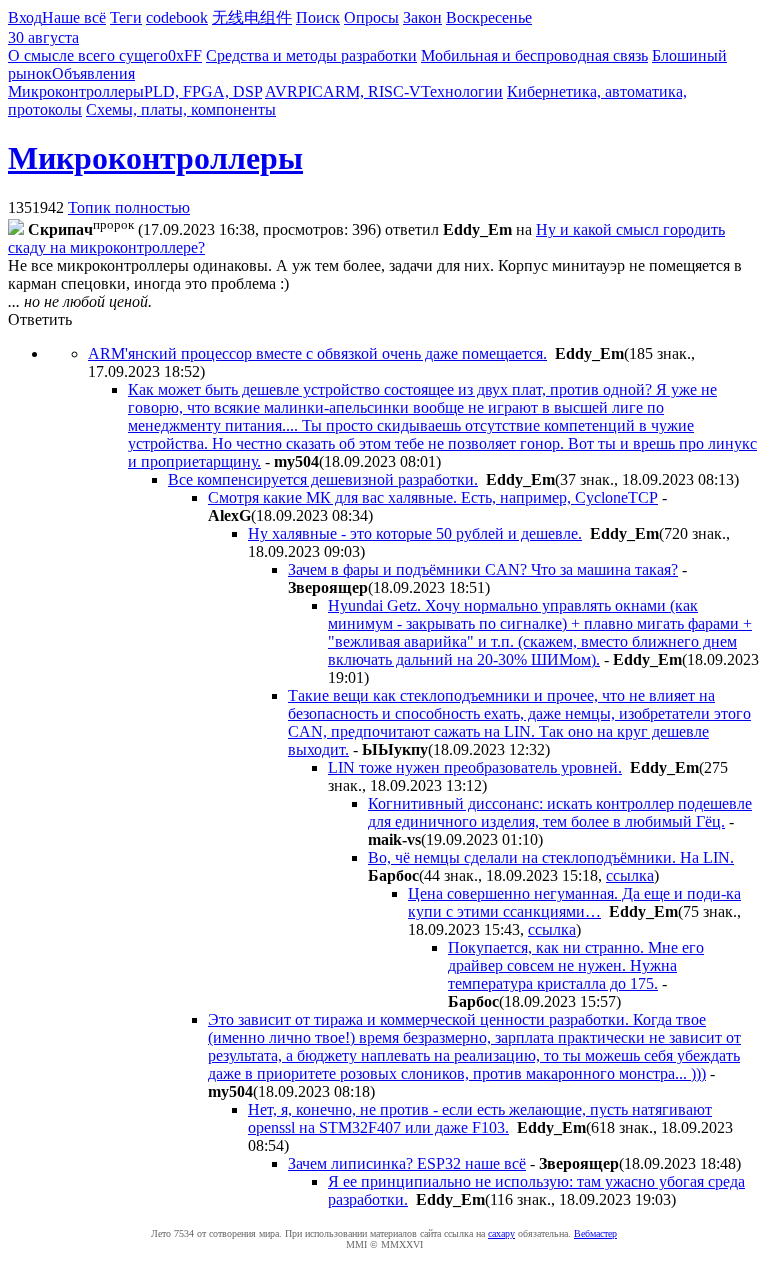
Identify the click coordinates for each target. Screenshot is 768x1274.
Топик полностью (129, 207)
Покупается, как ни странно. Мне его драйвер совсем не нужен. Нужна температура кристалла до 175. (576, 965)
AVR (281, 91)
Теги (126, 17)
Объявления (93, 73)
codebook (177, 17)
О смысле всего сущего (88, 55)
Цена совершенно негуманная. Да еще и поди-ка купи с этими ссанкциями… (574, 902)
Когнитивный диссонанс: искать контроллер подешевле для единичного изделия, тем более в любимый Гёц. (560, 812)
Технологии (462, 91)
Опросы (371, 17)
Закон (422, 17)
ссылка (630, 875)
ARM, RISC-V (372, 91)
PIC (310, 91)
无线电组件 (252, 17)
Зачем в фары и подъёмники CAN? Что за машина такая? (483, 569)
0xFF (185, 55)
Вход (25, 17)
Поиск (318, 17)
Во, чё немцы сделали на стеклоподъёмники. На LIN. (551, 857)
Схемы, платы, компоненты (181, 109)
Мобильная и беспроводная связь (534, 55)
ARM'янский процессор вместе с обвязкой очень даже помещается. (317, 353)
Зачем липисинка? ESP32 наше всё (407, 1163)
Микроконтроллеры (76, 91)
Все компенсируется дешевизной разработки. (323, 479)
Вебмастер (595, 1233)
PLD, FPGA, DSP (203, 91)
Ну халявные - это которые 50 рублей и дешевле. (415, 533)
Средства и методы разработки (311, 55)
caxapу (501, 1233)
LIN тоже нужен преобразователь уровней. (475, 767)
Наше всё (74, 17)
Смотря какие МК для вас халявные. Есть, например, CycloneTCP (433, 497)
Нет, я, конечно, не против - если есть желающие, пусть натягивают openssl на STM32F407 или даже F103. (480, 1118)
